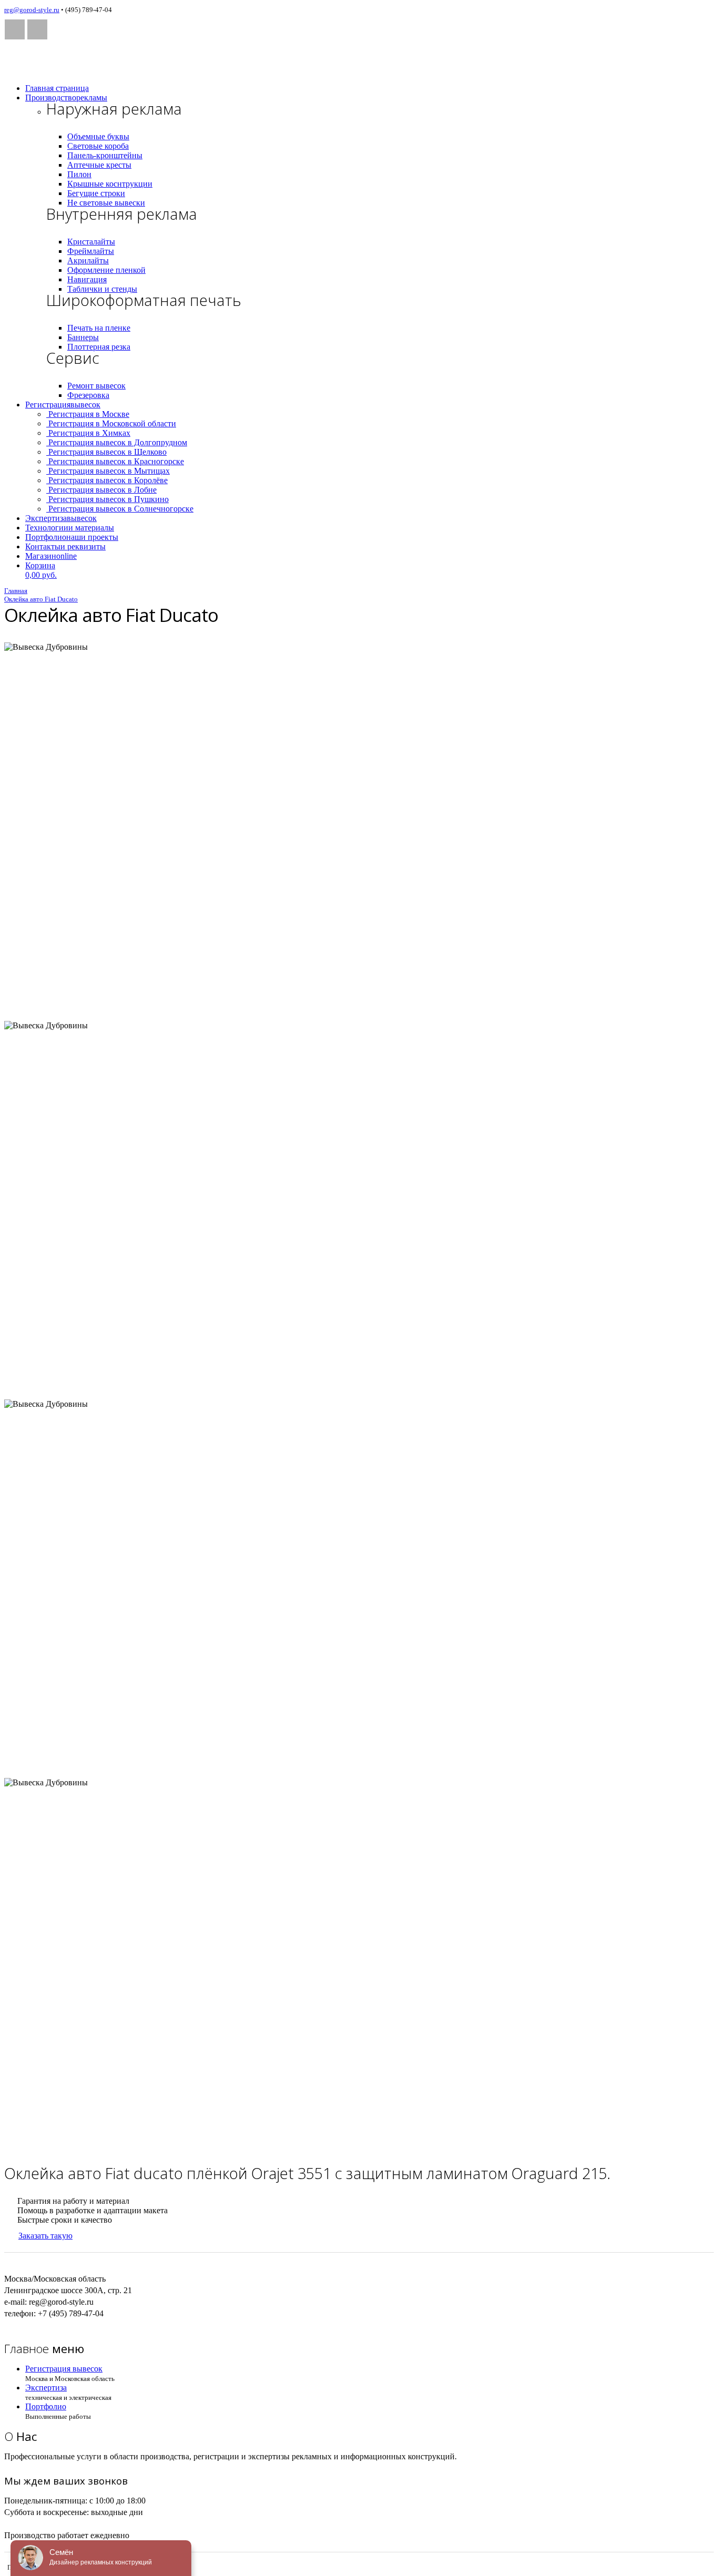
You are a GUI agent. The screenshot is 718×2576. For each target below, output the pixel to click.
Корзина (41, 570)
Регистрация (63, 405)
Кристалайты (91, 242)
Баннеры (83, 337)
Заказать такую (45, 2236)
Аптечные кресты (99, 165)
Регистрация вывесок (64, 2369)
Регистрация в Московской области (111, 423)
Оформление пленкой (106, 270)
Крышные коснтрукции (110, 184)
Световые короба (98, 146)
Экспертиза (61, 518)
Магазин (51, 556)
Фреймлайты (91, 251)
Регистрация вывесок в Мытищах (108, 471)
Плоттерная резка (99, 347)
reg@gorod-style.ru (32, 10)
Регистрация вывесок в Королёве (107, 480)
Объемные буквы (98, 136)
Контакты (65, 546)
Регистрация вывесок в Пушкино (107, 499)
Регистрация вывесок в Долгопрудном (117, 442)
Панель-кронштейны (105, 155)
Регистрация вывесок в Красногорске (115, 461)
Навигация (87, 279)
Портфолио (72, 537)
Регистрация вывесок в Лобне (101, 490)
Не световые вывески (106, 203)
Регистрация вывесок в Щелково (106, 452)
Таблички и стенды (102, 289)
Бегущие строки (96, 193)
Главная (57, 88)
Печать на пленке (99, 328)
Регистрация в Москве (88, 414)
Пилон (79, 174)
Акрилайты (88, 260)
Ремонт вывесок (96, 386)
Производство (66, 98)
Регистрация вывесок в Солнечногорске (120, 509)
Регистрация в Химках (88, 433)
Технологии (70, 528)
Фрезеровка (88, 395)
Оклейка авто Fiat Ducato (41, 599)
